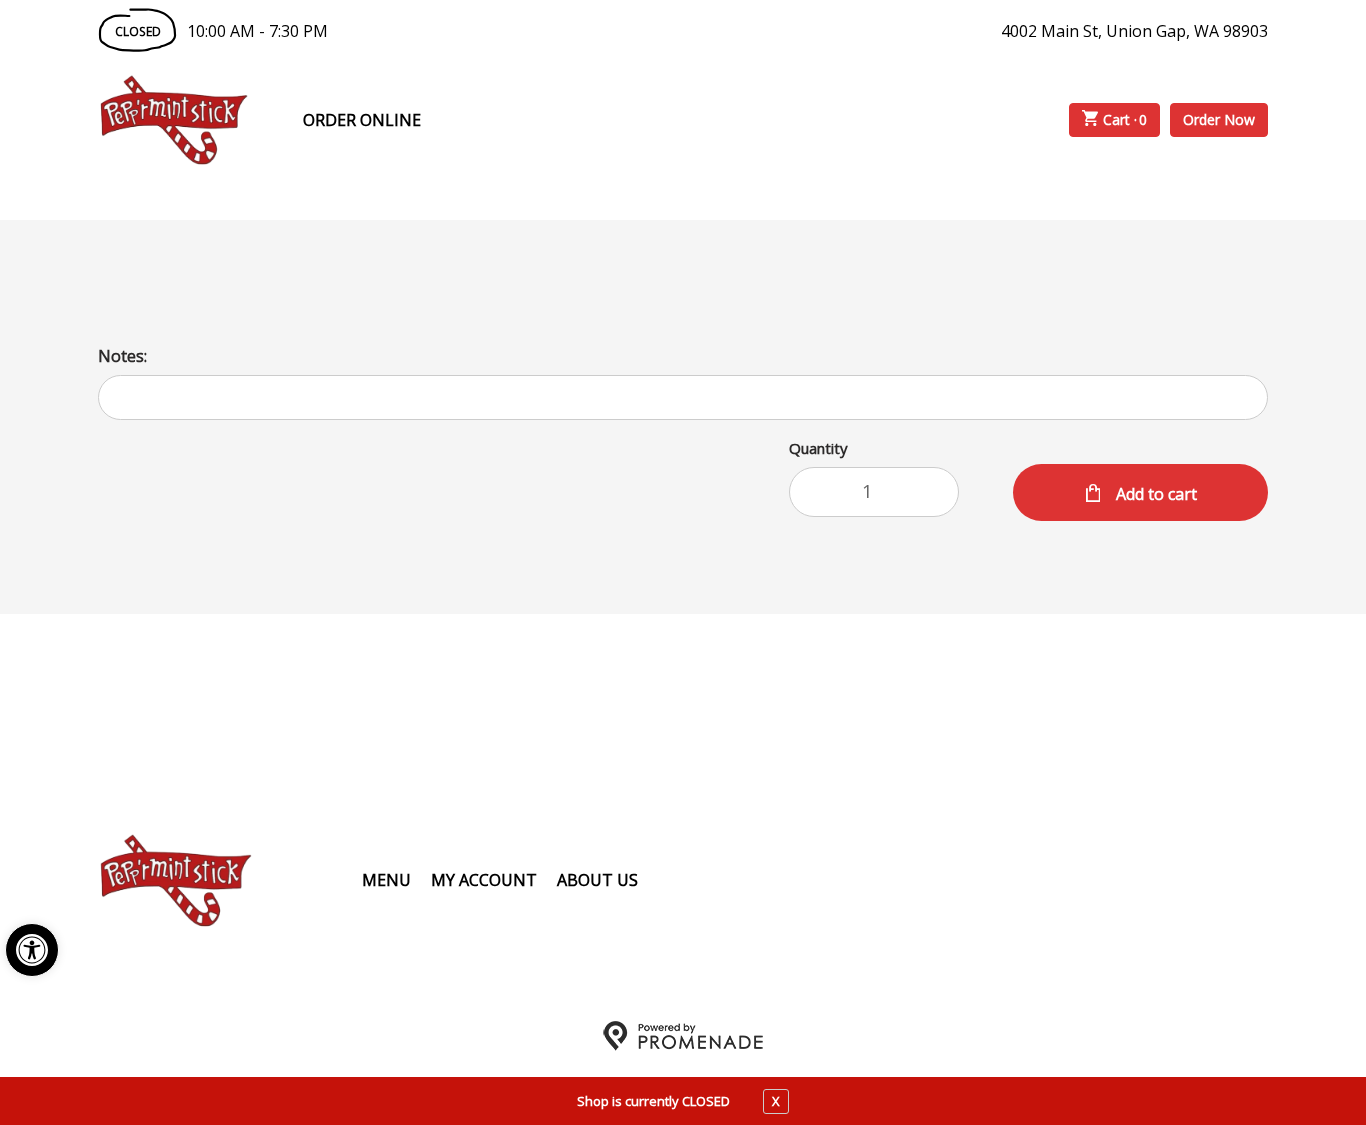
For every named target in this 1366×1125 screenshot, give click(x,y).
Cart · (1125, 119)
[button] (32, 950)
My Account (484, 880)
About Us (597, 880)
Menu (386, 880)
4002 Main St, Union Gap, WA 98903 (1134, 31)
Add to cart (1154, 494)
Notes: (122, 356)
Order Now (1219, 119)
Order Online (362, 120)
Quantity (818, 448)
